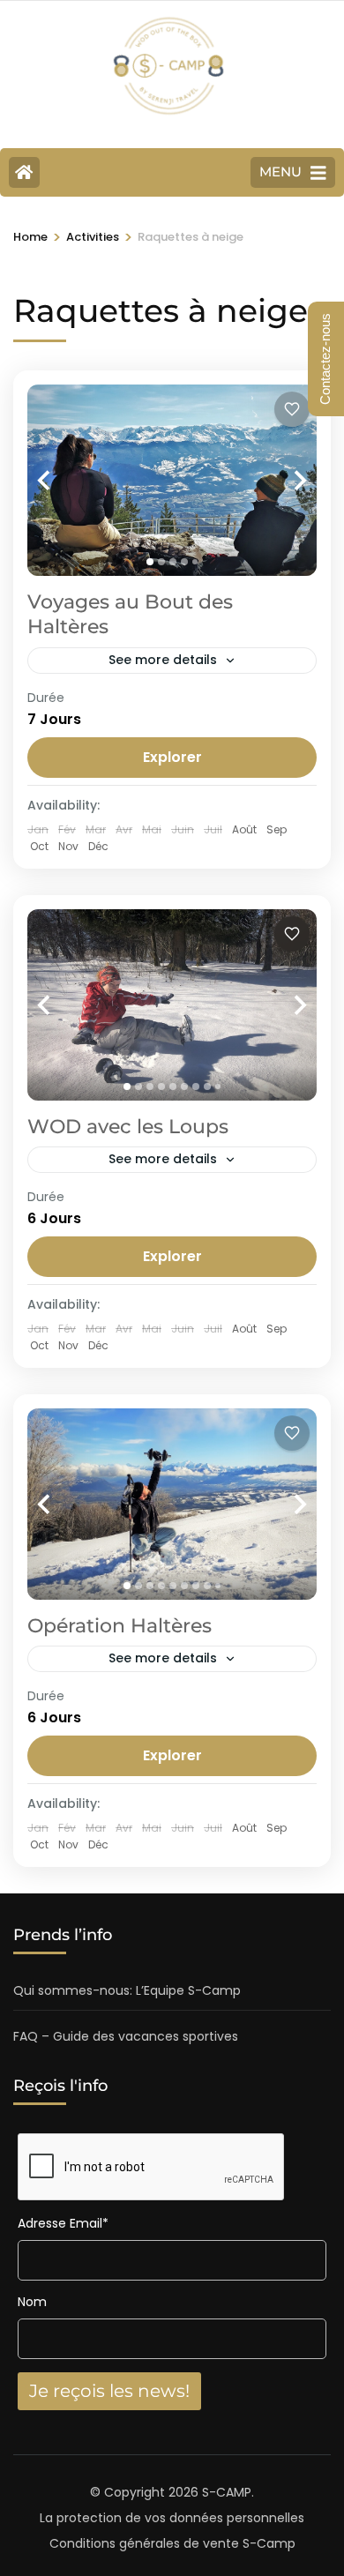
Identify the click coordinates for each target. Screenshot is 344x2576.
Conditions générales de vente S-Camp (172, 2543)
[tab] (150, 562)
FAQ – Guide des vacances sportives (126, 2036)
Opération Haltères (120, 1626)
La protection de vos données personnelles (172, 2518)
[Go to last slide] (63, 480)
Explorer (172, 757)
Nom (32, 2302)
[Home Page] (24, 172)
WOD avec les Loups (128, 1127)
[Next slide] (281, 480)
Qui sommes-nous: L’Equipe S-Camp (127, 1990)
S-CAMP (227, 2492)
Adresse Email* (63, 2223)
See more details (163, 660)
